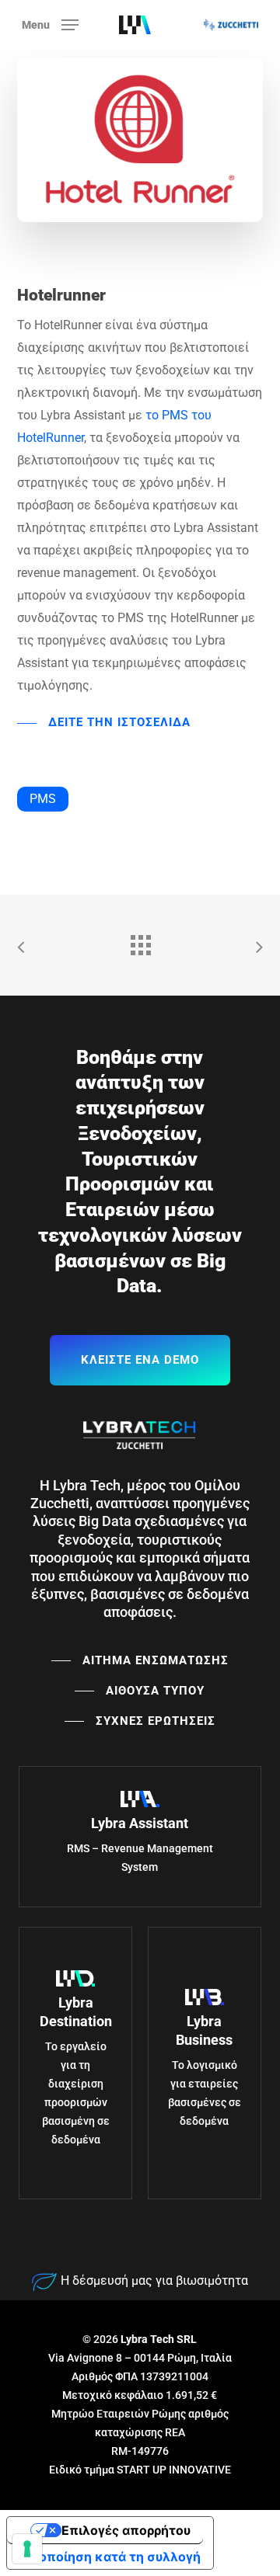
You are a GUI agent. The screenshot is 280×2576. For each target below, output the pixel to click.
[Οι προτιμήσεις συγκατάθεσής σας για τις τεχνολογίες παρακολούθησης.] (27, 2549)
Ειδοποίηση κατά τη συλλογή (110, 2557)
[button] (50, 24)
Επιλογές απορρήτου (126, 2530)
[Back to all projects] (140, 941)
